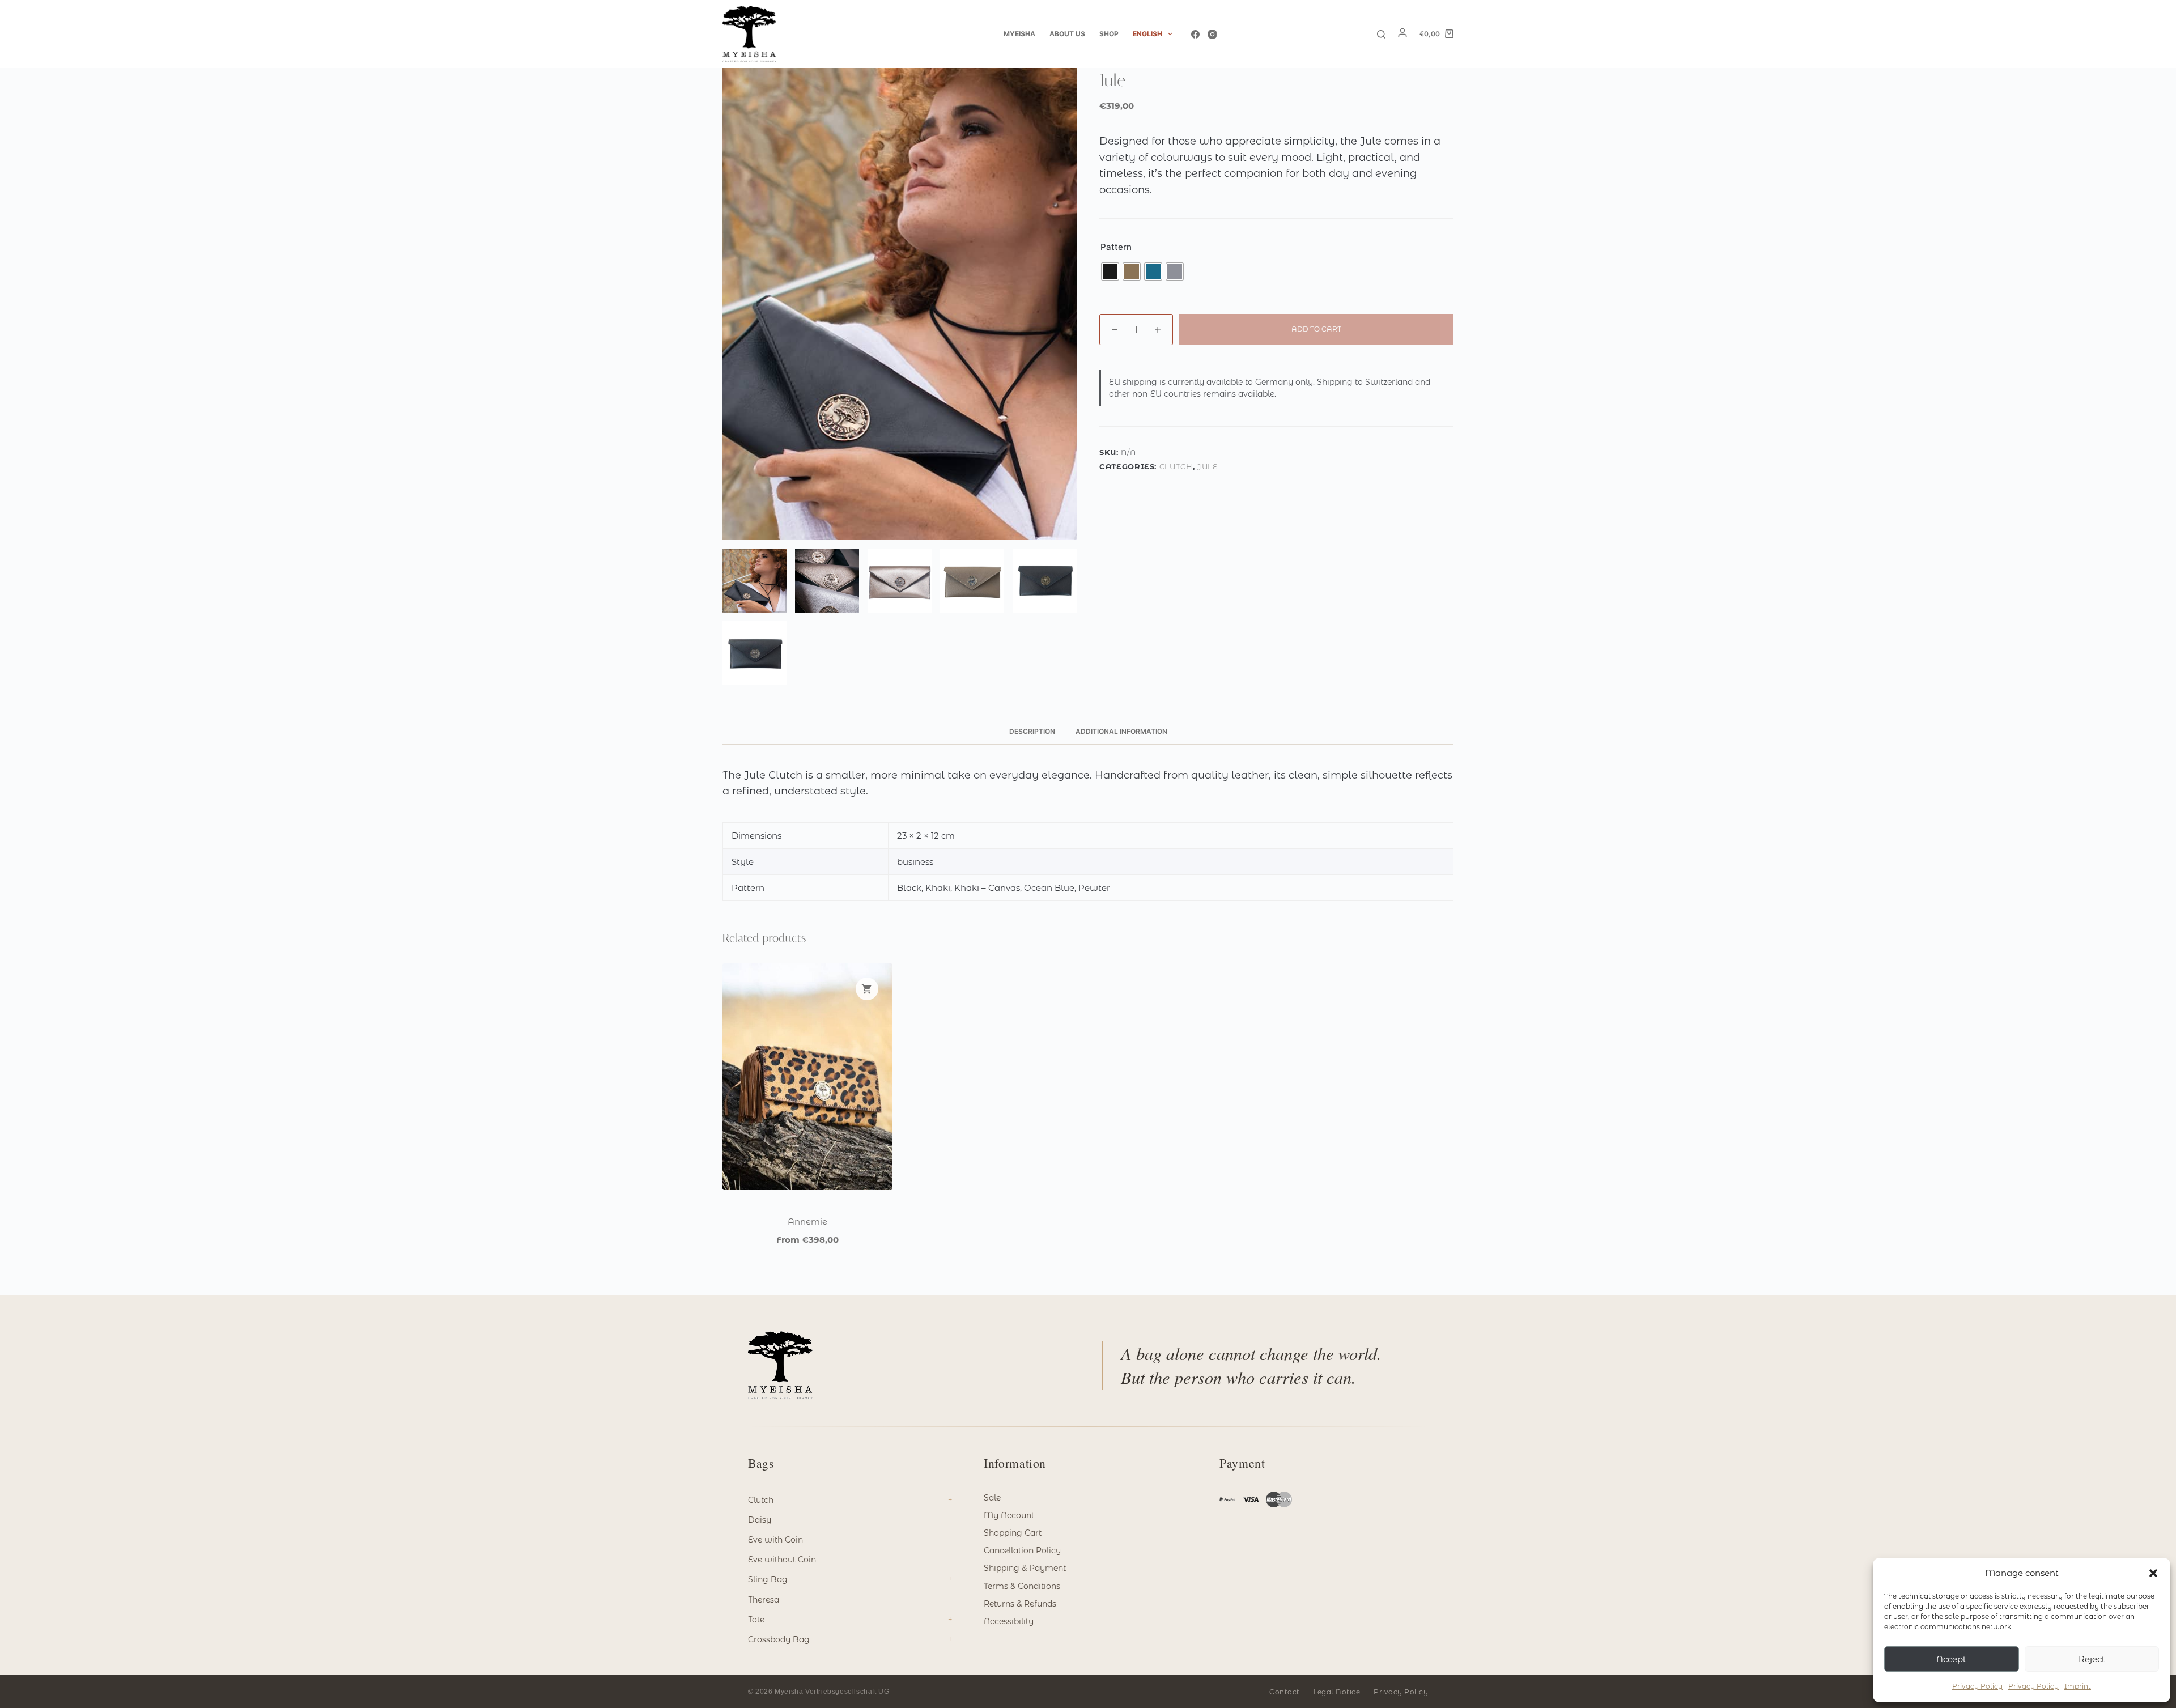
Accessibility (1009, 1621)
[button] (2153, 1573)
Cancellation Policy (1022, 1550)
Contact (1284, 1692)
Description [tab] (1032, 731)
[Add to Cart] (867, 989)
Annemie (807, 1221)
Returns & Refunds (1020, 1604)
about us (1067, 34)
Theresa (764, 1600)
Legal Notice (1337, 1692)
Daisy (760, 1520)
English (1147, 34)
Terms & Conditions (1022, 1586)
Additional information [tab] (1121, 731)
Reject (2092, 1659)
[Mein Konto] (1402, 35)
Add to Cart (1316, 329)
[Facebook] (1195, 34)
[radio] (1110, 271)
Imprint (2078, 1686)
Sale (992, 1498)
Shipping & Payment (1025, 1568)
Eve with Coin (775, 1540)
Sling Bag (768, 1579)
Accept (1951, 1659)
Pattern (1116, 247)
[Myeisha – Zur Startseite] (780, 1365)
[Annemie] (807, 1077)
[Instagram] (1212, 34)
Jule (1208, 466)
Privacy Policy (1977, 1686)
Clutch (1176, 466)
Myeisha (1019, 34)
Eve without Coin (782, 1560)
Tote (756, 1620)
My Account (1009, 1515)
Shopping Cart (1013, 1533)
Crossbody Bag (779, 1639)
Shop (1109, 34)
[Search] (1381, 34)
